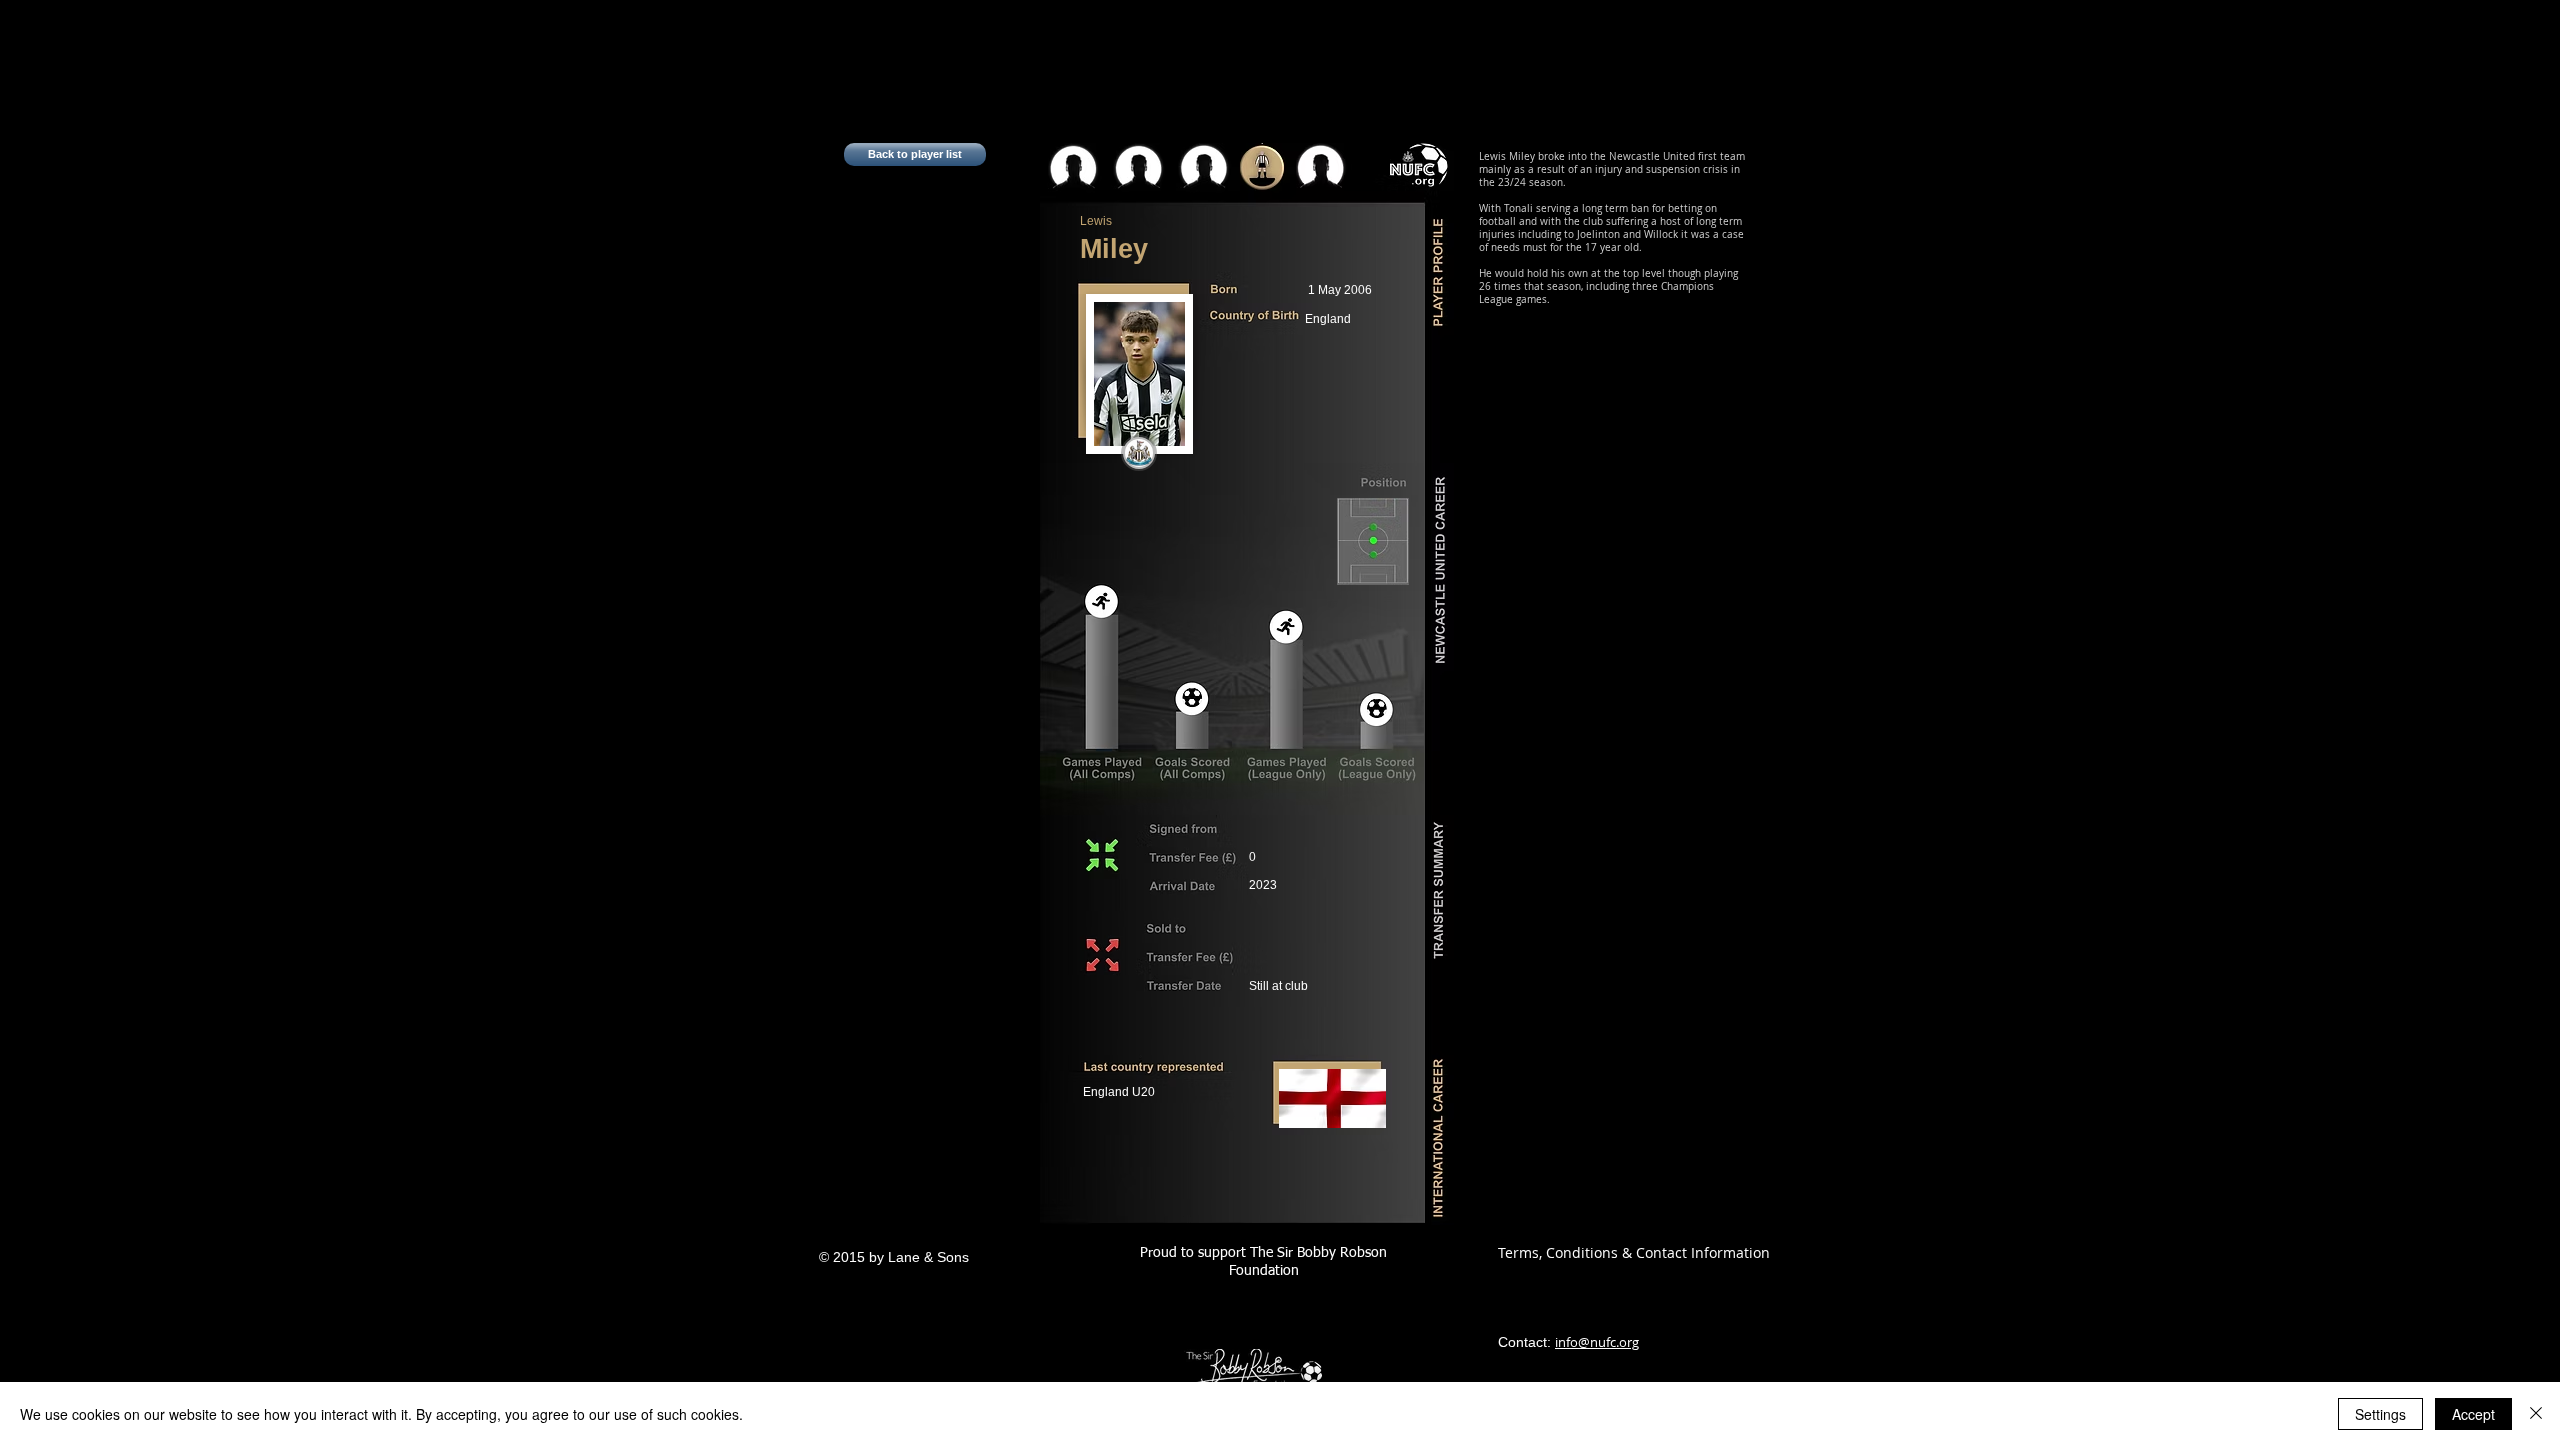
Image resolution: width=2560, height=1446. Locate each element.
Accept (2473, 1414)
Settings (2380, 1414)
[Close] (2536, 1414)
